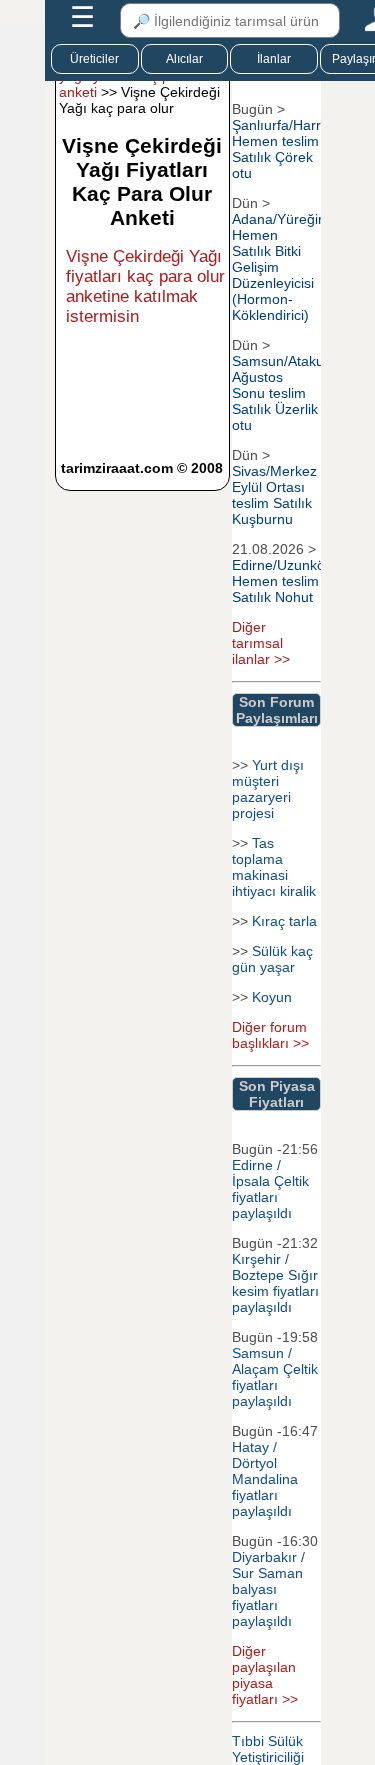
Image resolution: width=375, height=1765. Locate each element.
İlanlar (274, 59)
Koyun (272, 997)
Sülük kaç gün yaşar (272, 959)
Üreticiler (94, 59)
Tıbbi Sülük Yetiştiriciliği (268, 1749)
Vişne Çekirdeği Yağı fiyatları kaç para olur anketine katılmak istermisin (145, 286)
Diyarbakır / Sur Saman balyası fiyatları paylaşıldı (268, 1589)
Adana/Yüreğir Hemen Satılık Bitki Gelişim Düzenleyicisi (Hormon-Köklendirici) (277, 267)
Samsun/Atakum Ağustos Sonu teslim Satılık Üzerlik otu (284, 393)
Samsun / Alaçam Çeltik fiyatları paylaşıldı (275, 1377)
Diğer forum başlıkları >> (270, 1035)
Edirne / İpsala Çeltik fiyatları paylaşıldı (270, 1189)
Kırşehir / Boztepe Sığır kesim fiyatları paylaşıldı (275, 1283)
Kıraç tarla (284, 921)
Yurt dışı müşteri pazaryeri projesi (268, 789)
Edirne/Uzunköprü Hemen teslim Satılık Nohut (289, 581)
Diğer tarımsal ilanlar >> (261, 643)
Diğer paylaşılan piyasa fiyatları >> (265, 1675)
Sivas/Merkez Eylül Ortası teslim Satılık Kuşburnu (274, 495)
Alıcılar (184, 59)
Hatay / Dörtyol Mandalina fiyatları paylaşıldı (265, 1479)
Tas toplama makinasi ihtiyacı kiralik (274, 867)
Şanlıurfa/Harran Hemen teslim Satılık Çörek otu (284, 149)
